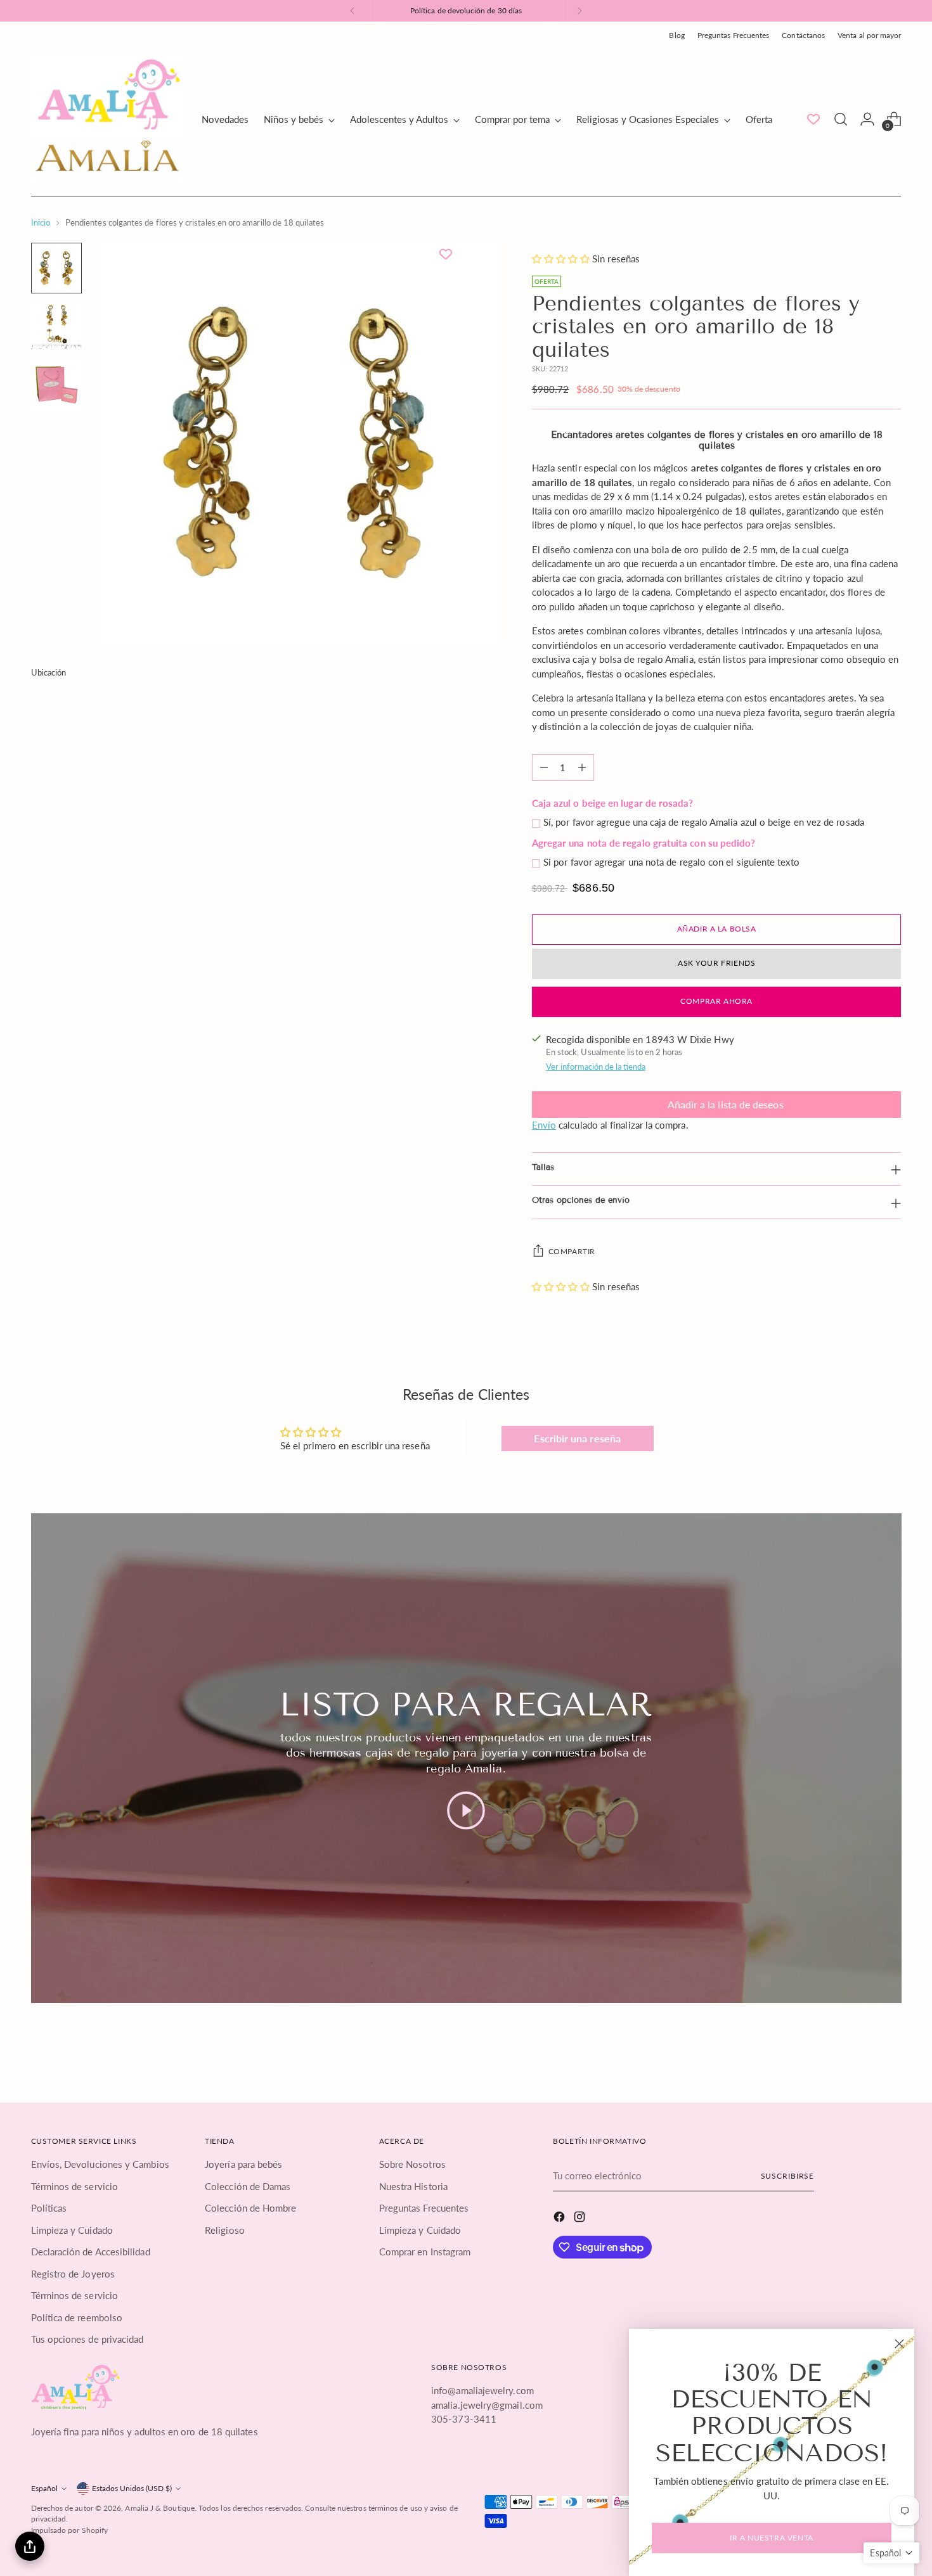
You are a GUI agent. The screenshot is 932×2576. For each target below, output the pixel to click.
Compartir (572, 1251)
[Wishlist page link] (813, 119)
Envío (544, 1125)
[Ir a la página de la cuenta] (867, 119)
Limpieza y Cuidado (72, 2230)
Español (44, 2488)
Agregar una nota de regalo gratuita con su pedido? (644, 843)
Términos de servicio (75, 2186)
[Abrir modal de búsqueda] (841, 119)
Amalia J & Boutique (159, 2508)
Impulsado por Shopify (70, 2530)
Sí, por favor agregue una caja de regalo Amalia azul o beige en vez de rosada (704, 822)
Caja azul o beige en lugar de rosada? (613, 803)
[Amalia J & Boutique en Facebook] (560, 2219)
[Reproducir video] (466, 1810)
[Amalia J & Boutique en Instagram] (581, 2219)
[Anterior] (353, 11)
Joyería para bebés (243, 2164)
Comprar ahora (716, 1001)
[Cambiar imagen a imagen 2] (56, 326)
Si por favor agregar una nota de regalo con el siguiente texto (671, 862)
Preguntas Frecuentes (424, 2208)
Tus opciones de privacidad (87, 2339)
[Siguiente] (579, 11)
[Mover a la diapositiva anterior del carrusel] (862, 2054)
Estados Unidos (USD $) (132, 2488)
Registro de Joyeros (73, 2274)
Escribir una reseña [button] (577, 1438)
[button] (562, 259)
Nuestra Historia (413, 2186)
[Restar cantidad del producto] (544, 767)
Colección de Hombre (250, 2208)
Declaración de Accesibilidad (91, 2252)
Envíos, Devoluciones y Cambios (100, 2164)
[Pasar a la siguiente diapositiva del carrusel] (891, 2053)
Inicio (41, 222)
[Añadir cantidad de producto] (582, 767)
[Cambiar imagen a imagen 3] (56, 385)
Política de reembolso (77, 2317)
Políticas (49, 2208)
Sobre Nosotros (412, 2164)
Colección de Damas (248, 2186)
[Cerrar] (899, 2344)
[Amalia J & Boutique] (107, 119)
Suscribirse (788, 2176)
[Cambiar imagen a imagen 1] (56, 268)
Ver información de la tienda (596, 1067)
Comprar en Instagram (425, 2252)
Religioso (225, 2230)
